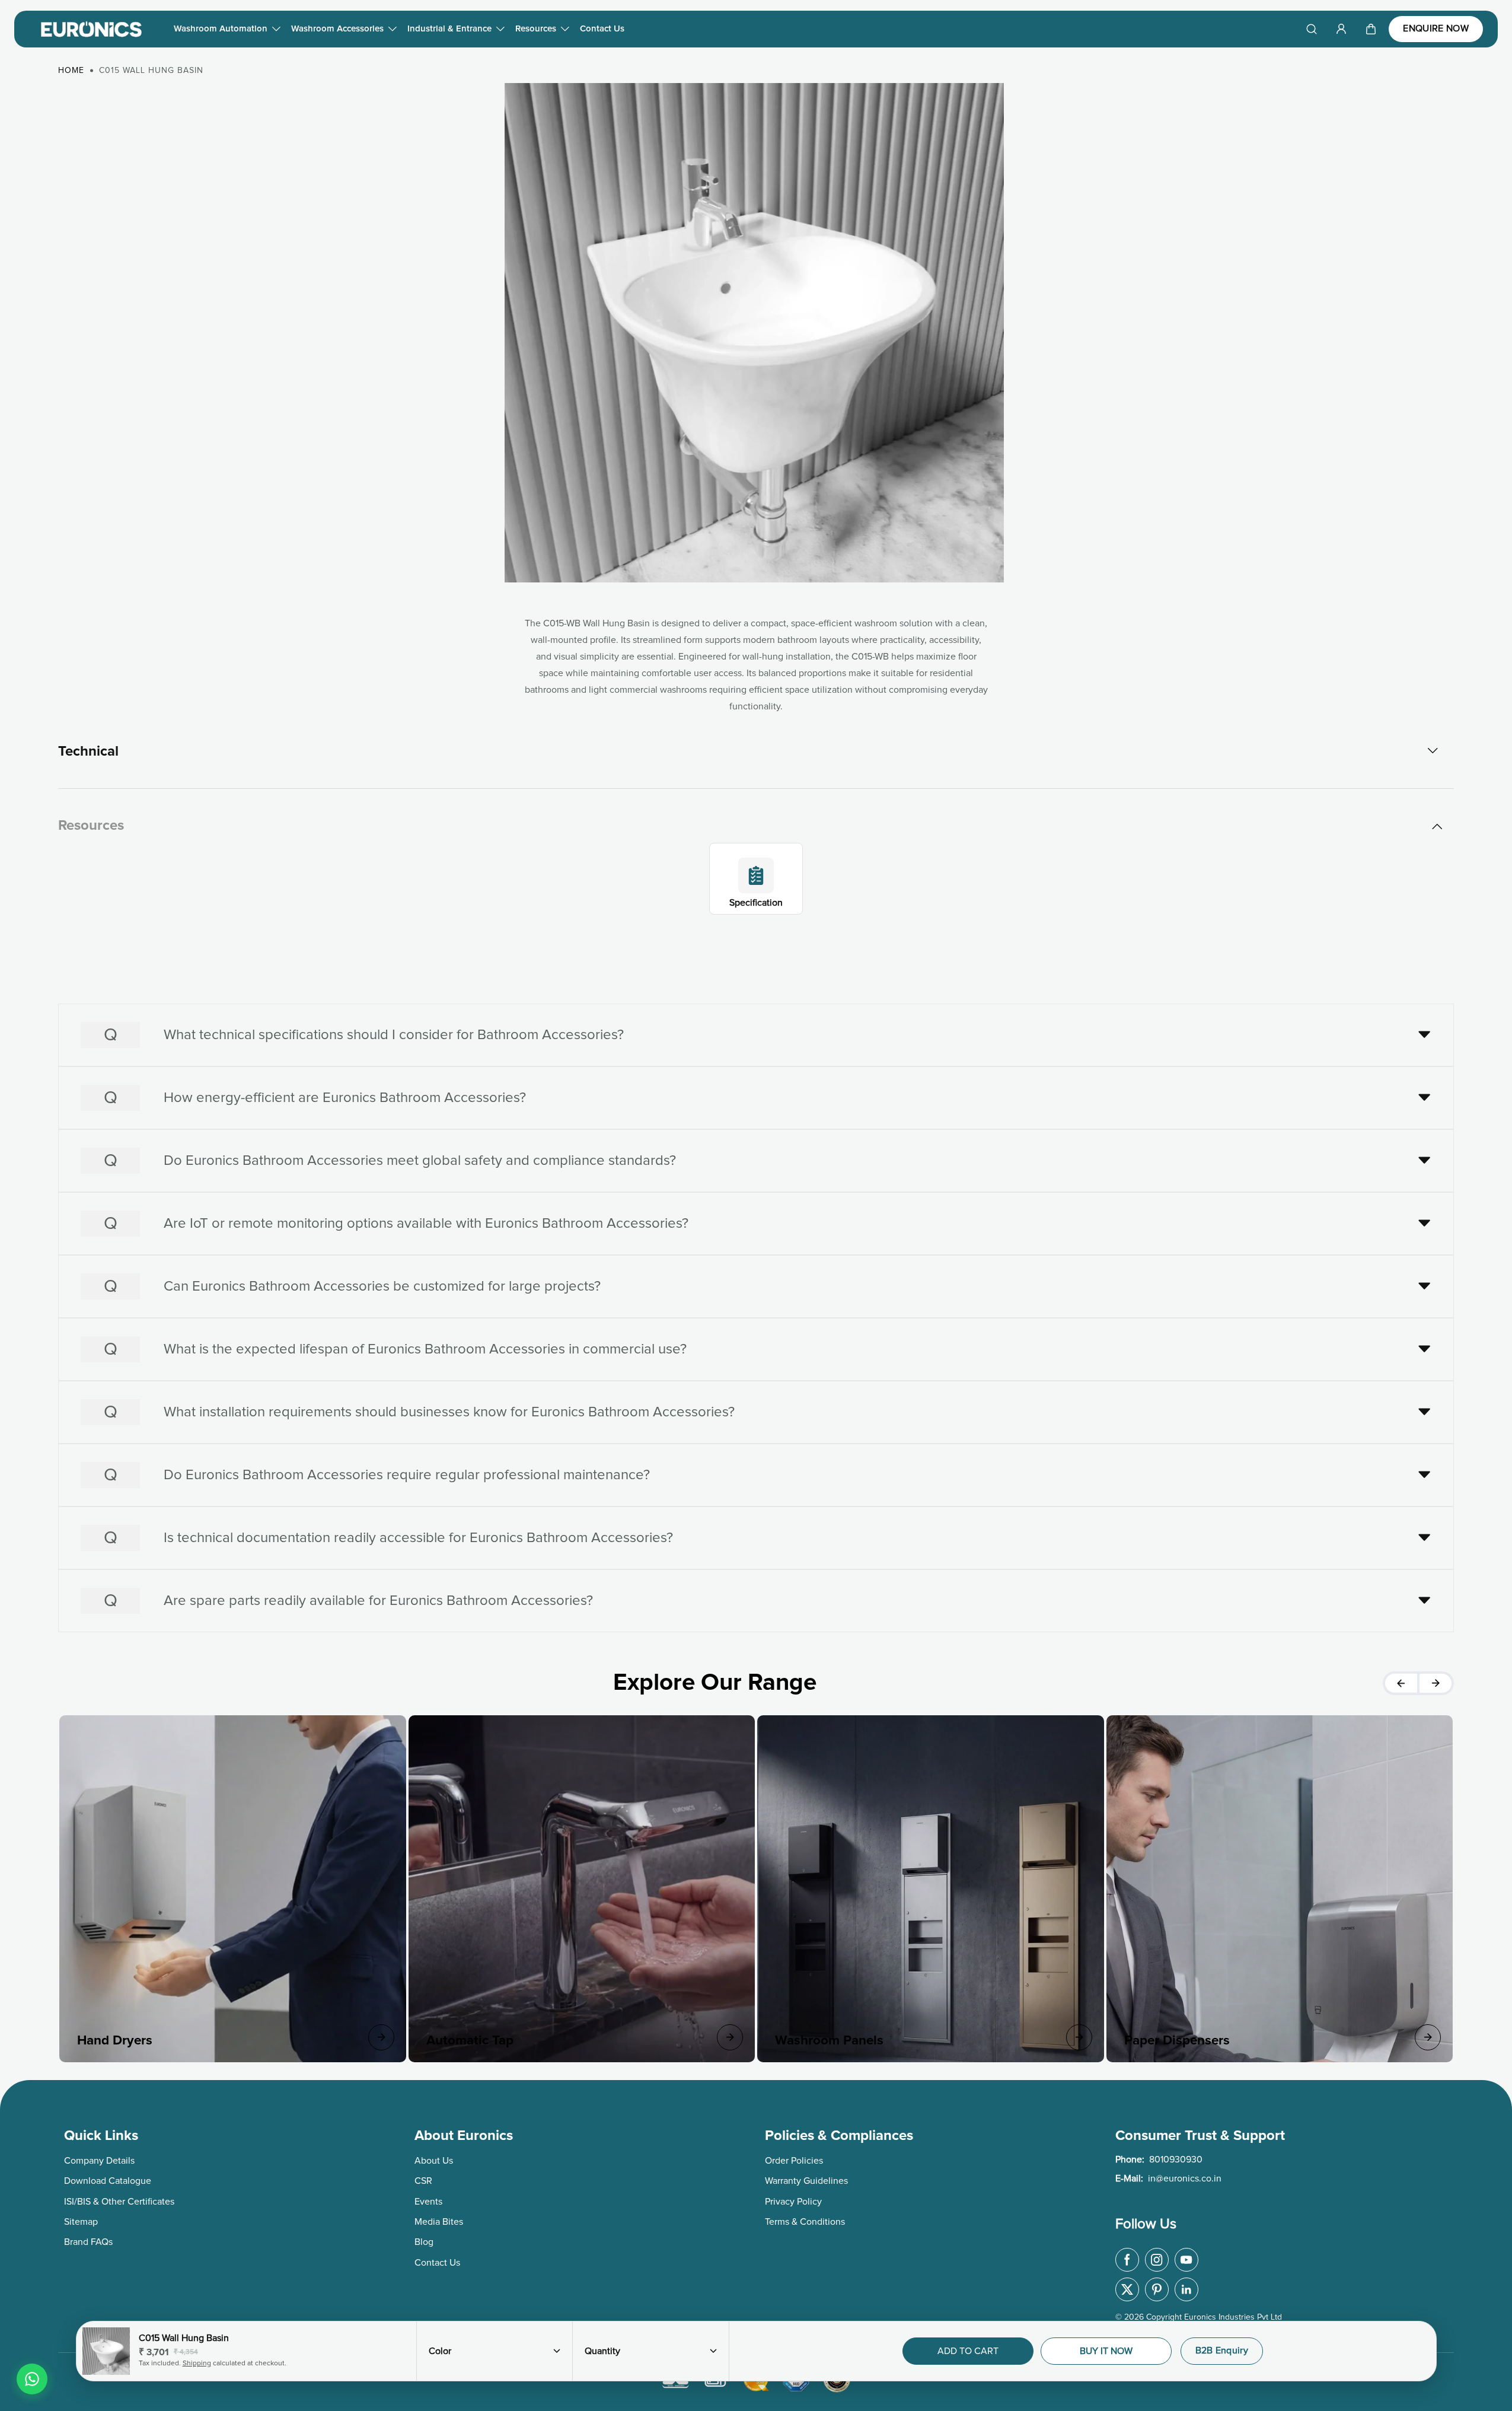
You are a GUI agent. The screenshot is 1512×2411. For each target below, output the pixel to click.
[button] (1371, 29)
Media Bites (439, 2222)
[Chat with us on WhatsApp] (32, 2379)
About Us (434, 2161)
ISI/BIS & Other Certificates (119, 2202)
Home (71, 71)
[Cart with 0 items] (1371, 29)
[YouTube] (1186, 2260)
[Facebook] (1127, 2260)
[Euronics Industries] (91, 29)
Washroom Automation (221, 29)
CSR (423, 2181)
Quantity (602, 2351)
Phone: (1159, 2160)
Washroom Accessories (337, 29)
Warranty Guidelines (806, 2181)
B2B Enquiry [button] (1222, 2351)
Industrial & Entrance (449, 29)
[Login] (1341, 29)
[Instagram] (1157, 2260)
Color (440, 2351)
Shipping (197, 2364)
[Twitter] (1127, 2289)
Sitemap (81, 2222)
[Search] (1312, 29)
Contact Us (602, 29)
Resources (536, 29)
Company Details (99, 2161)
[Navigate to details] (381, 2037)
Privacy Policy (793, 2202)
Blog (424, 2242)
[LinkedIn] (1186, 2289)
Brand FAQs (88, 2242)
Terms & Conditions (805, 2222)
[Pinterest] (1157, 2289)
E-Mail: (1168, 2179)
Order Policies (794, 2161)
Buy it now (1106, 2351)
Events (428, 2202)
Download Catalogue (108, 2181)
